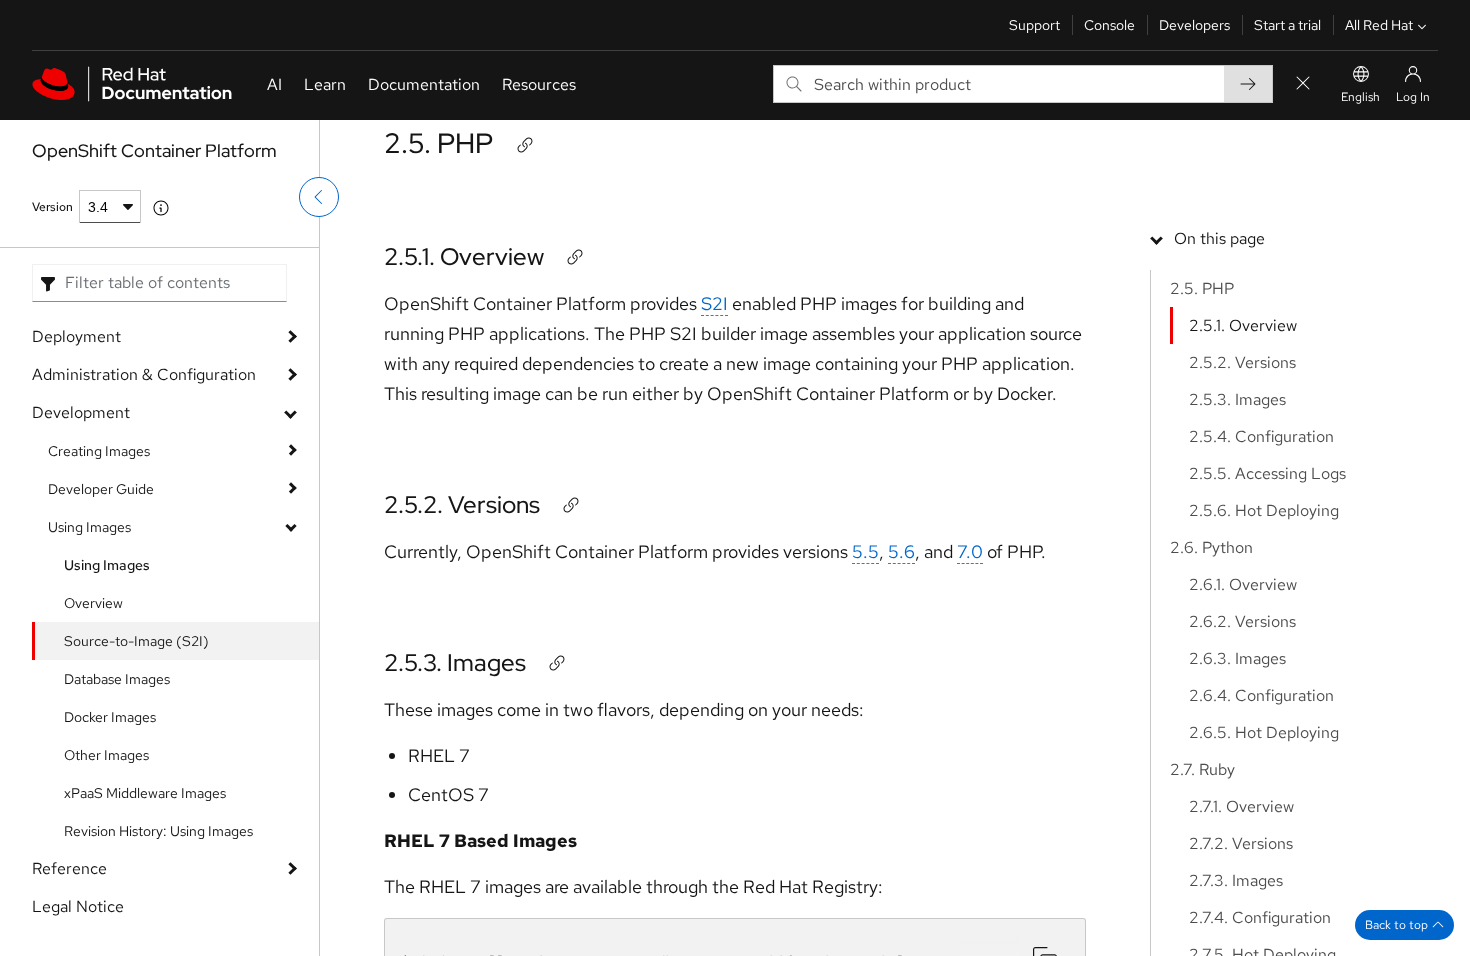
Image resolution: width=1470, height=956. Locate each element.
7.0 (970, 551)
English (1360, 97)
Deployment (76, 336)
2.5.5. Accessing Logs (1267, 473)
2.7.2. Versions (1241, 843)
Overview (93, 603)
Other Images (106, 755)
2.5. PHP (438, 143)
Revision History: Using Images (158, 831)
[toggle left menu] (319, 197)
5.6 (901, 551)
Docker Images (110, 717)
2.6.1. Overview (1243, 584)
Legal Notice (78, 906)
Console (1109, 25)
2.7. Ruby (1202, 769)
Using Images (89, 527)
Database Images (117, 679)
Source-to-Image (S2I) (136, 641)
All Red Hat (1379, 25)
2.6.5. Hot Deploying (1264, 732)
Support (1034, 25)
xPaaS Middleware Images (145, 793)
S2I (714, 303)
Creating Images (99, 451)
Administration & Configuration (144, 374)
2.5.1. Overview (464, 256)
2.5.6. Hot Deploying (1264, 510)
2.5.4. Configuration (1261, 436)
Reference (69, 868)
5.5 (865, 551)
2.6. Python (1211, 547)
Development (81, 412)
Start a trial (1287, 25)
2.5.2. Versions (462, 504)
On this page (1219, 238)
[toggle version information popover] (161, 208)
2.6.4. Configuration (1261, 695)
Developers (1194, 25)
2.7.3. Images (1236, 880)
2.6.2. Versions (1242, 621)
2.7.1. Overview (1241, 806)
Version (52, 207)
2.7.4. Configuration (1260, 917)
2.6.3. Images (1237, 658)
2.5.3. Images (455, 662)
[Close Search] (1303, 84)
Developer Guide (101, 489)
